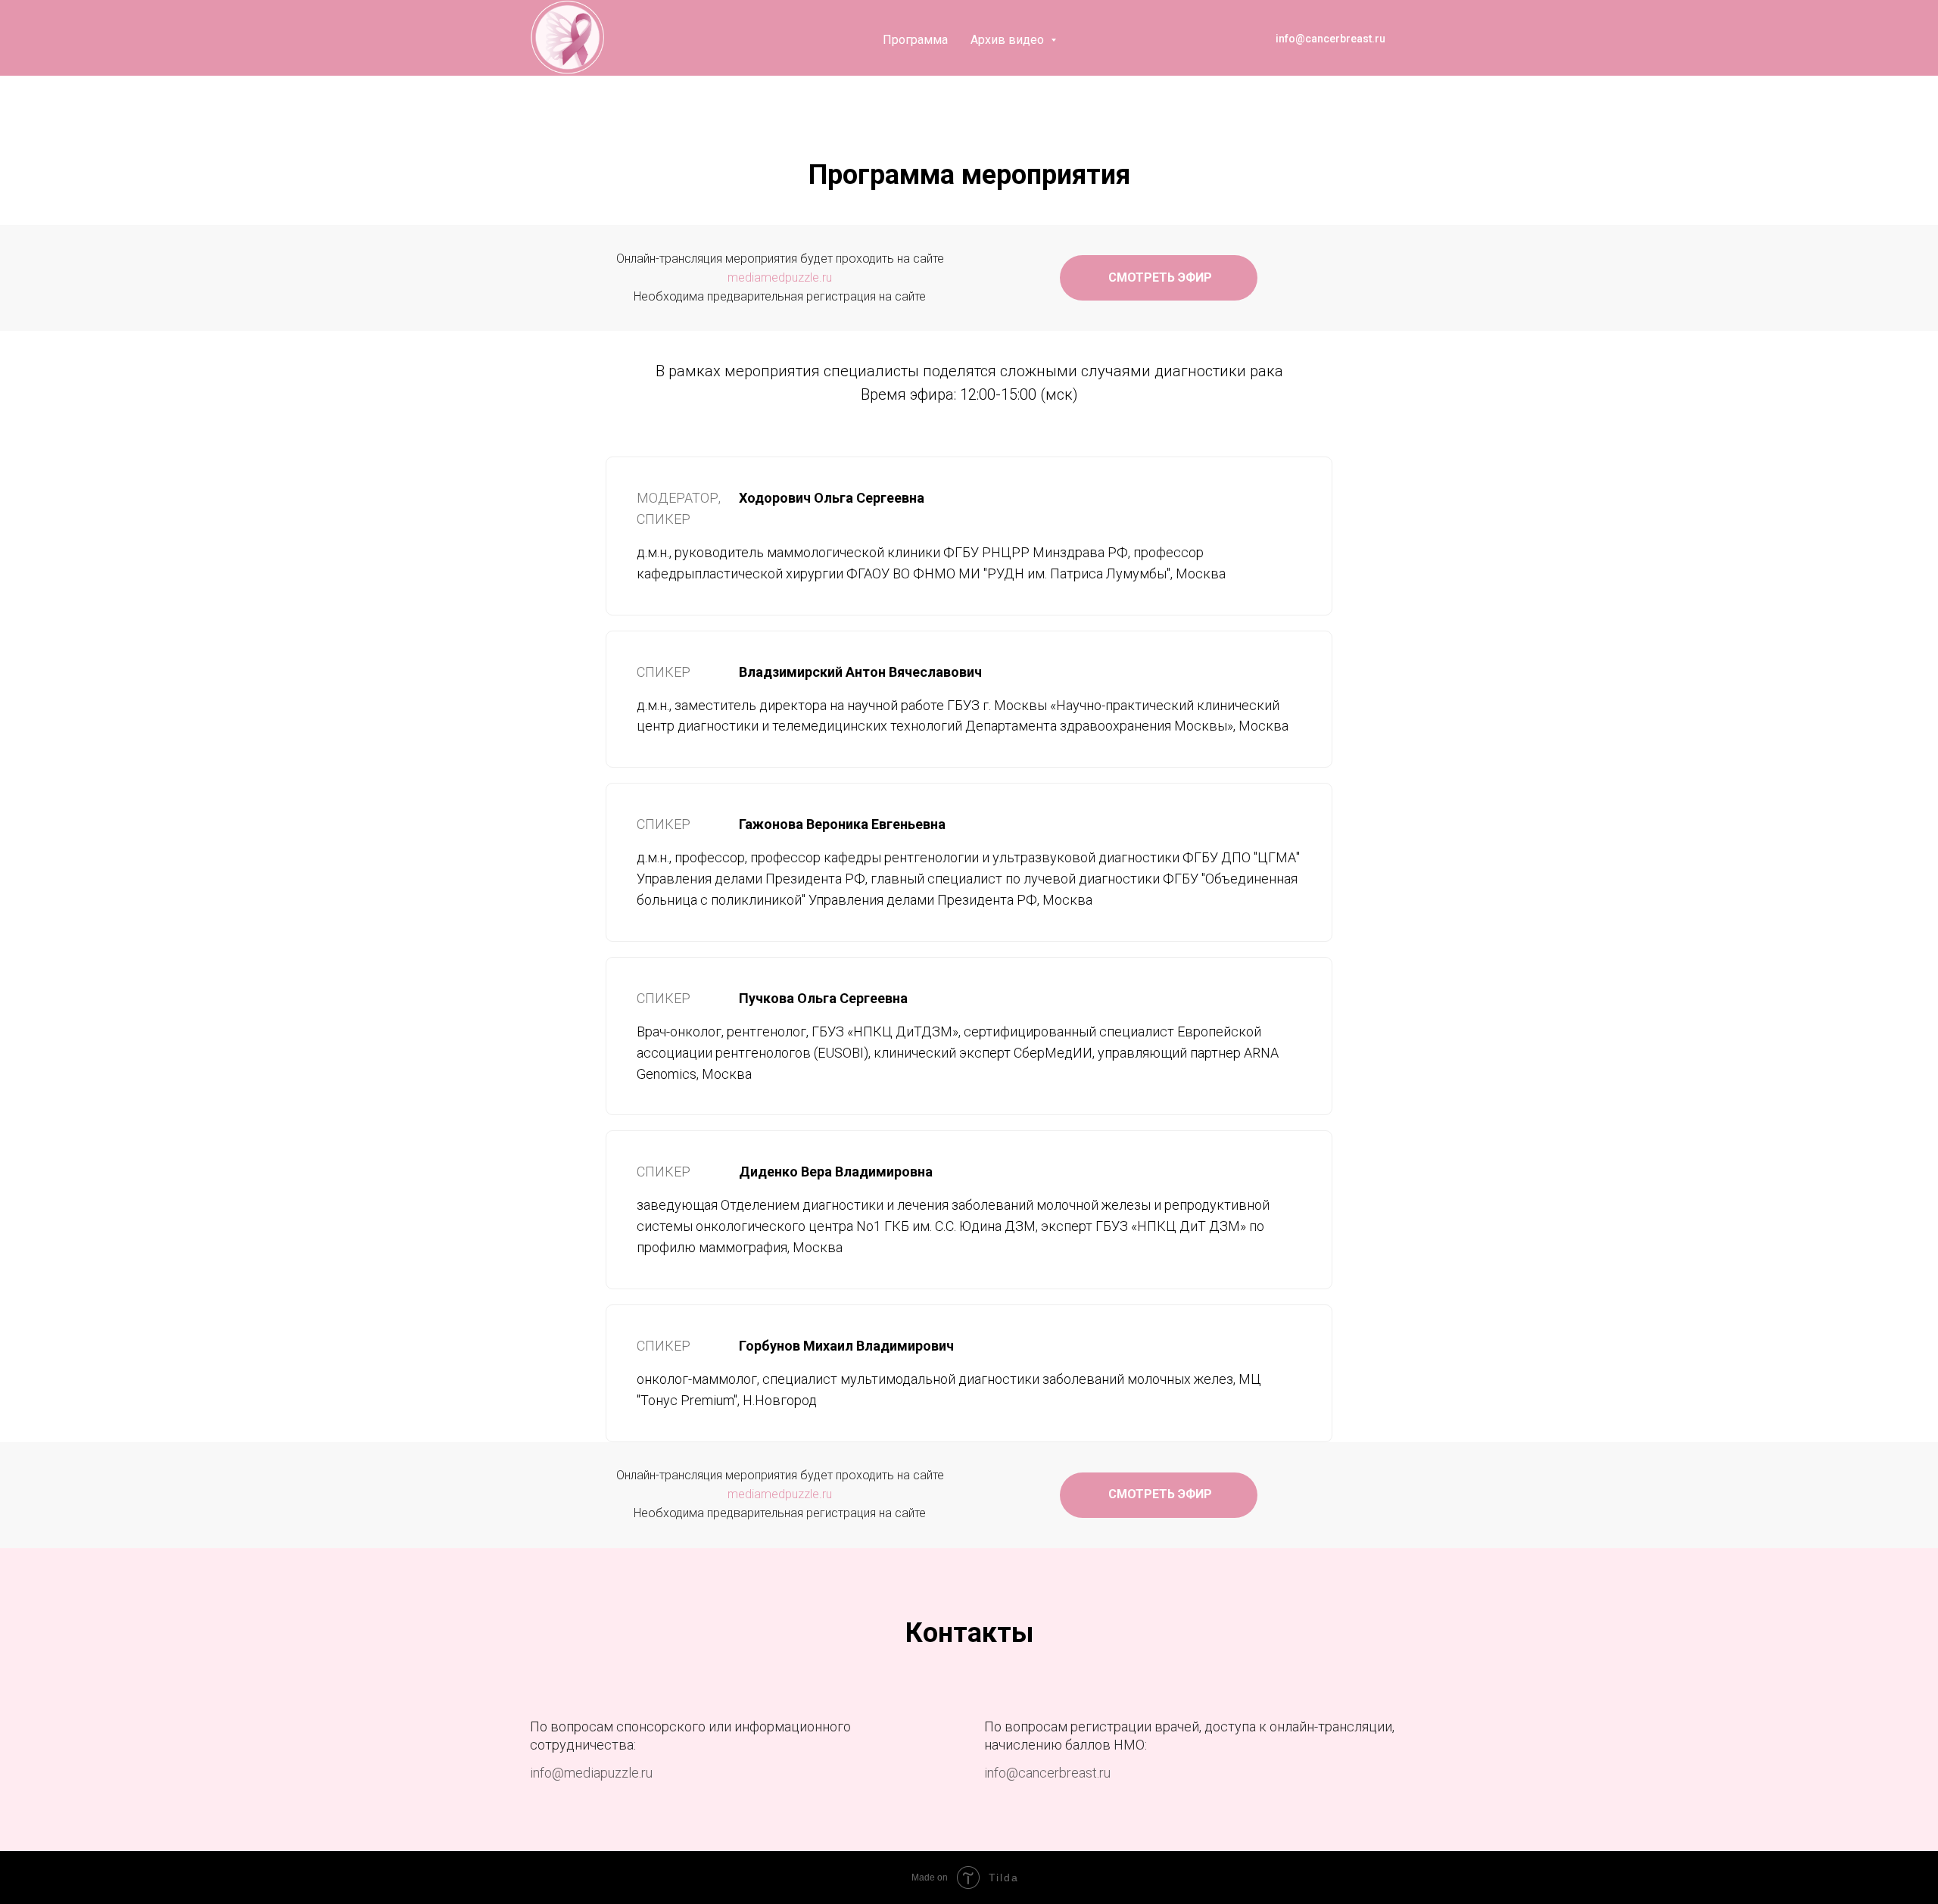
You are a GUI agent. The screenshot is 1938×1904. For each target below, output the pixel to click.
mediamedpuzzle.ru (780, 277)
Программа (915, 40)
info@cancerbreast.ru (1047, 1773)
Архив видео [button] (1009, 40)
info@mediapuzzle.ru (591, 1773)
